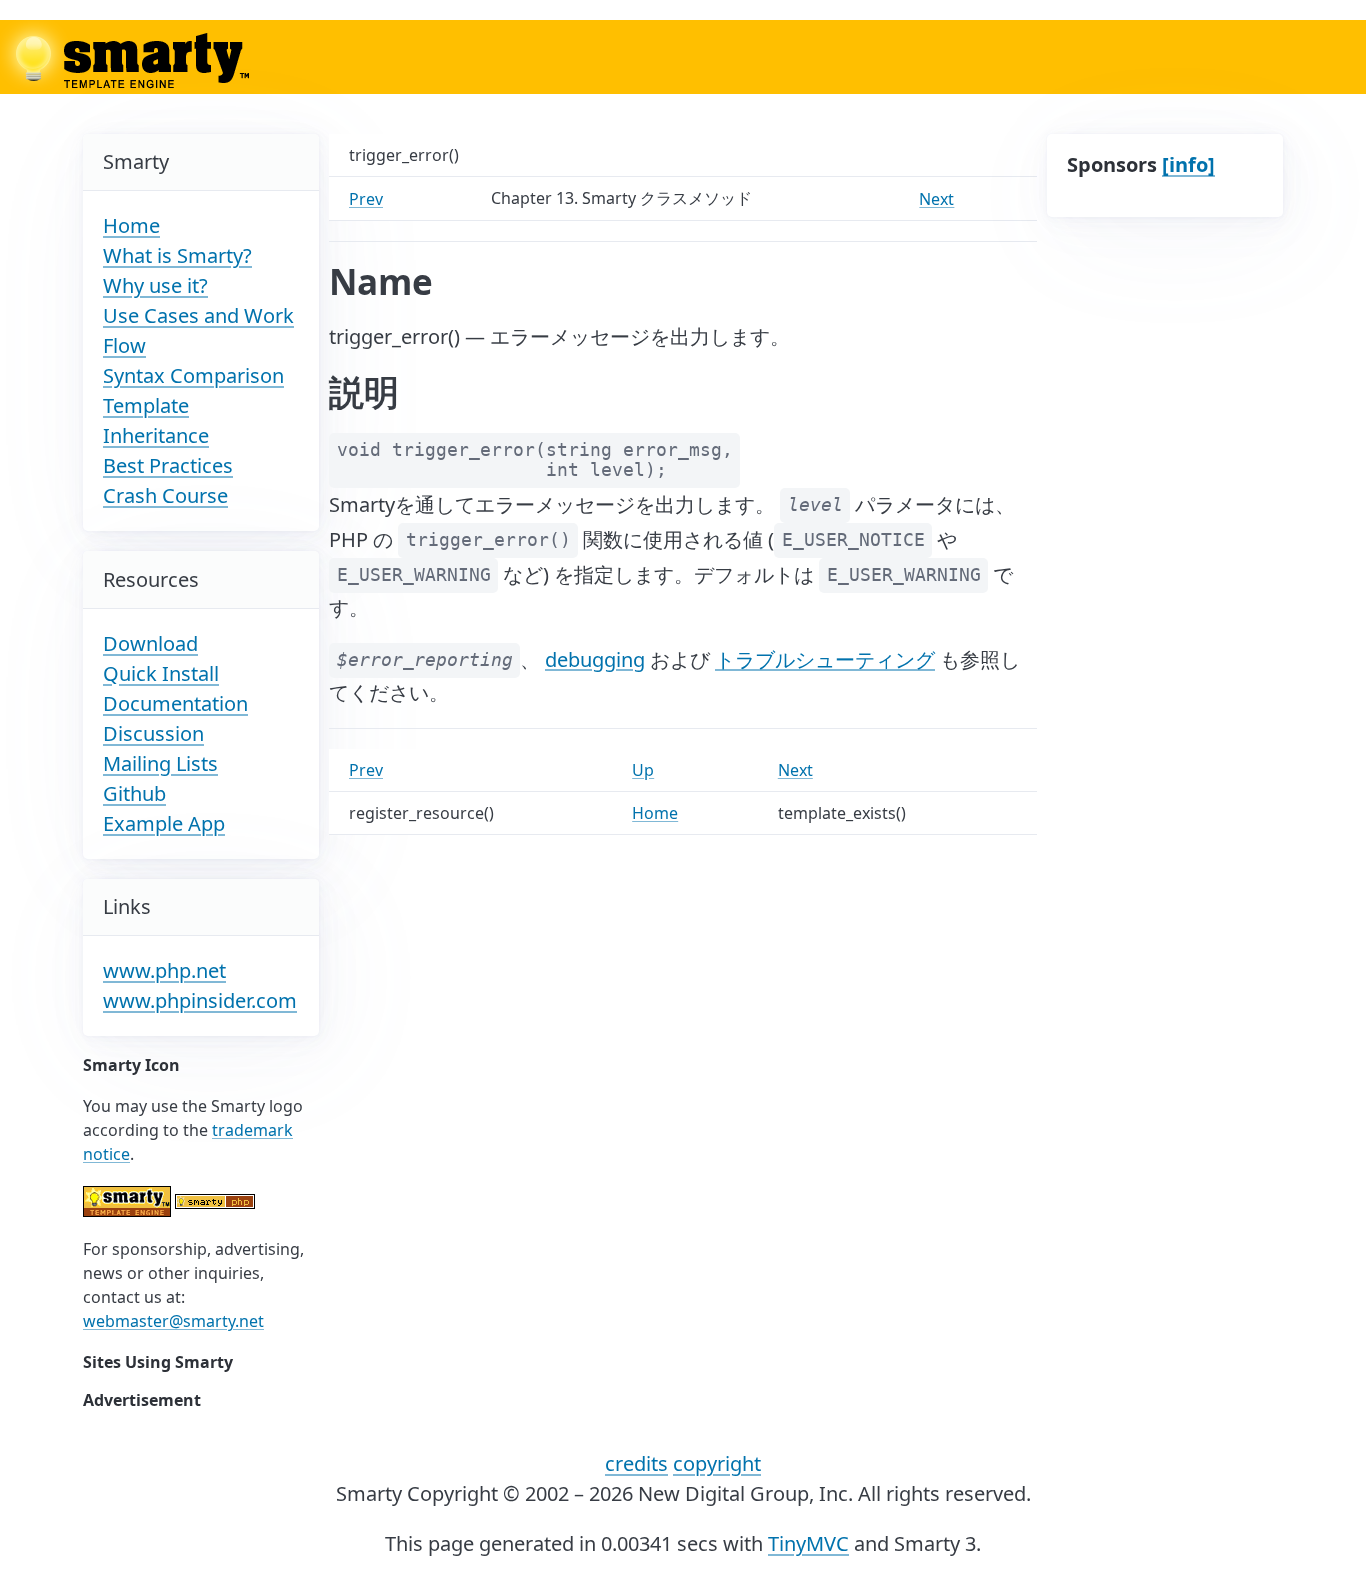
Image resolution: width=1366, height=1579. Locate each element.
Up (643, 770)
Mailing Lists (160, 763)
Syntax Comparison (193, 375)
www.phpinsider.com (200, 1000)
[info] (1188, 164)
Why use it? (155, 285)
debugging (595, 658)
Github (134, 793)
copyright (717, 1463)
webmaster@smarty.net (173, 1321)
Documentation (175, 703)
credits (636, 1463)
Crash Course (165, 495)
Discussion (153, 733)
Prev (366, 199)
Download (150, 643)
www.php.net (164, 970)
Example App (164, 823)
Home (131, 225)
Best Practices (168, 465)
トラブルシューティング (825, 658)
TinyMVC (808, 1543)
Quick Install (161, 673)
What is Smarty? (177, 255)
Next (936, 199)
